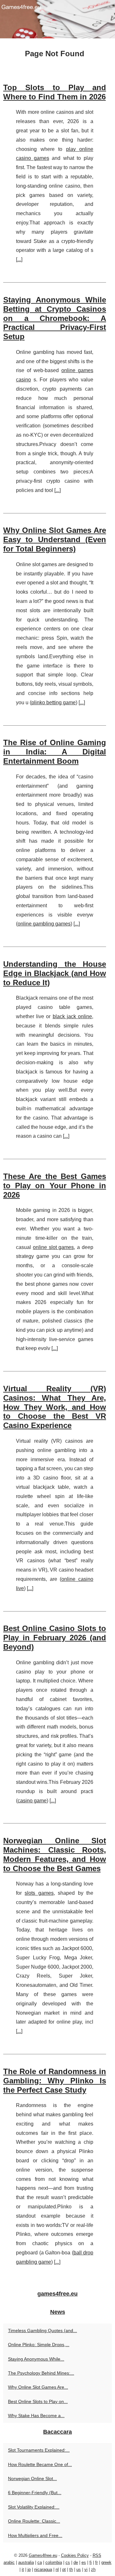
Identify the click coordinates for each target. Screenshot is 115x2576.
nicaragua (43, 2569)
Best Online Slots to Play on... (38, 2401)
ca (40, 2562)
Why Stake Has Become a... (36, 2416)
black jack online (72, 1016)
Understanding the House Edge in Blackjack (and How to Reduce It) (55, 973)
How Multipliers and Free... (35, 2535)
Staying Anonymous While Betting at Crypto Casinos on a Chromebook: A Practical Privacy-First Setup (55, 318)
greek (106, 2562)
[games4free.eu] (57, 19)
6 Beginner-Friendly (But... (35, 2493)
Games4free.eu (43, 2555)
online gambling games (44, 924)
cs (68, 2562)
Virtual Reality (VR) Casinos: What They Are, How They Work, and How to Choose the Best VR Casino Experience (55, 1407)
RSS (97, 2555)
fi (91, 2562)
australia (26, 2562)
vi (86, 2569)
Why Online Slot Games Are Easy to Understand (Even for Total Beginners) (55, 539)
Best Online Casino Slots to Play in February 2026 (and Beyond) (55, 1638)
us (79, 2569)
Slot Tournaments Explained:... (39, 2450)
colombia (54, 2562)
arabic (9, 2562)
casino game (32, 1801)
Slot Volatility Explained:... (34, 2507)
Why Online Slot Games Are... (38, 2387)
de (76, 2562)
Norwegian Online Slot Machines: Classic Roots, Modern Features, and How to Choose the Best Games (55, 1854)
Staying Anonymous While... (36, 2359)
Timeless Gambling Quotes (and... (42, 2330)
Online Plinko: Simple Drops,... (39, 2345)
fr (96, 2562)
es (84, 2562)
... (19, 259)
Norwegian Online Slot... (32, 2478)
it (23, 2569)
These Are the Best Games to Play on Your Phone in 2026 (55, 1186)
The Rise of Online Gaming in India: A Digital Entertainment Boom (55, 752)
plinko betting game (54, 703)
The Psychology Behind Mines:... (41, 2373)
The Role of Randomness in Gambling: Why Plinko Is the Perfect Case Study (55, 2081)
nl (57, 2569)
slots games (39, 1893)
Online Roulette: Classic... (34, 2521)
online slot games (54, 1247)
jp (29, 2569)
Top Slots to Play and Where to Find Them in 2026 (55, 92)
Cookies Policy (75, 2555)
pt (64, 2569)
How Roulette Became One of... (40, 2464)
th (71, 2569)
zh (93, 2569)
